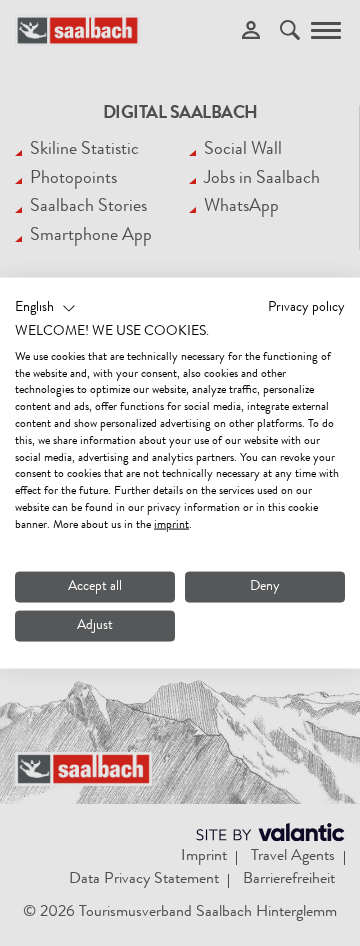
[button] (45, 309)
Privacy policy (306, 308)
